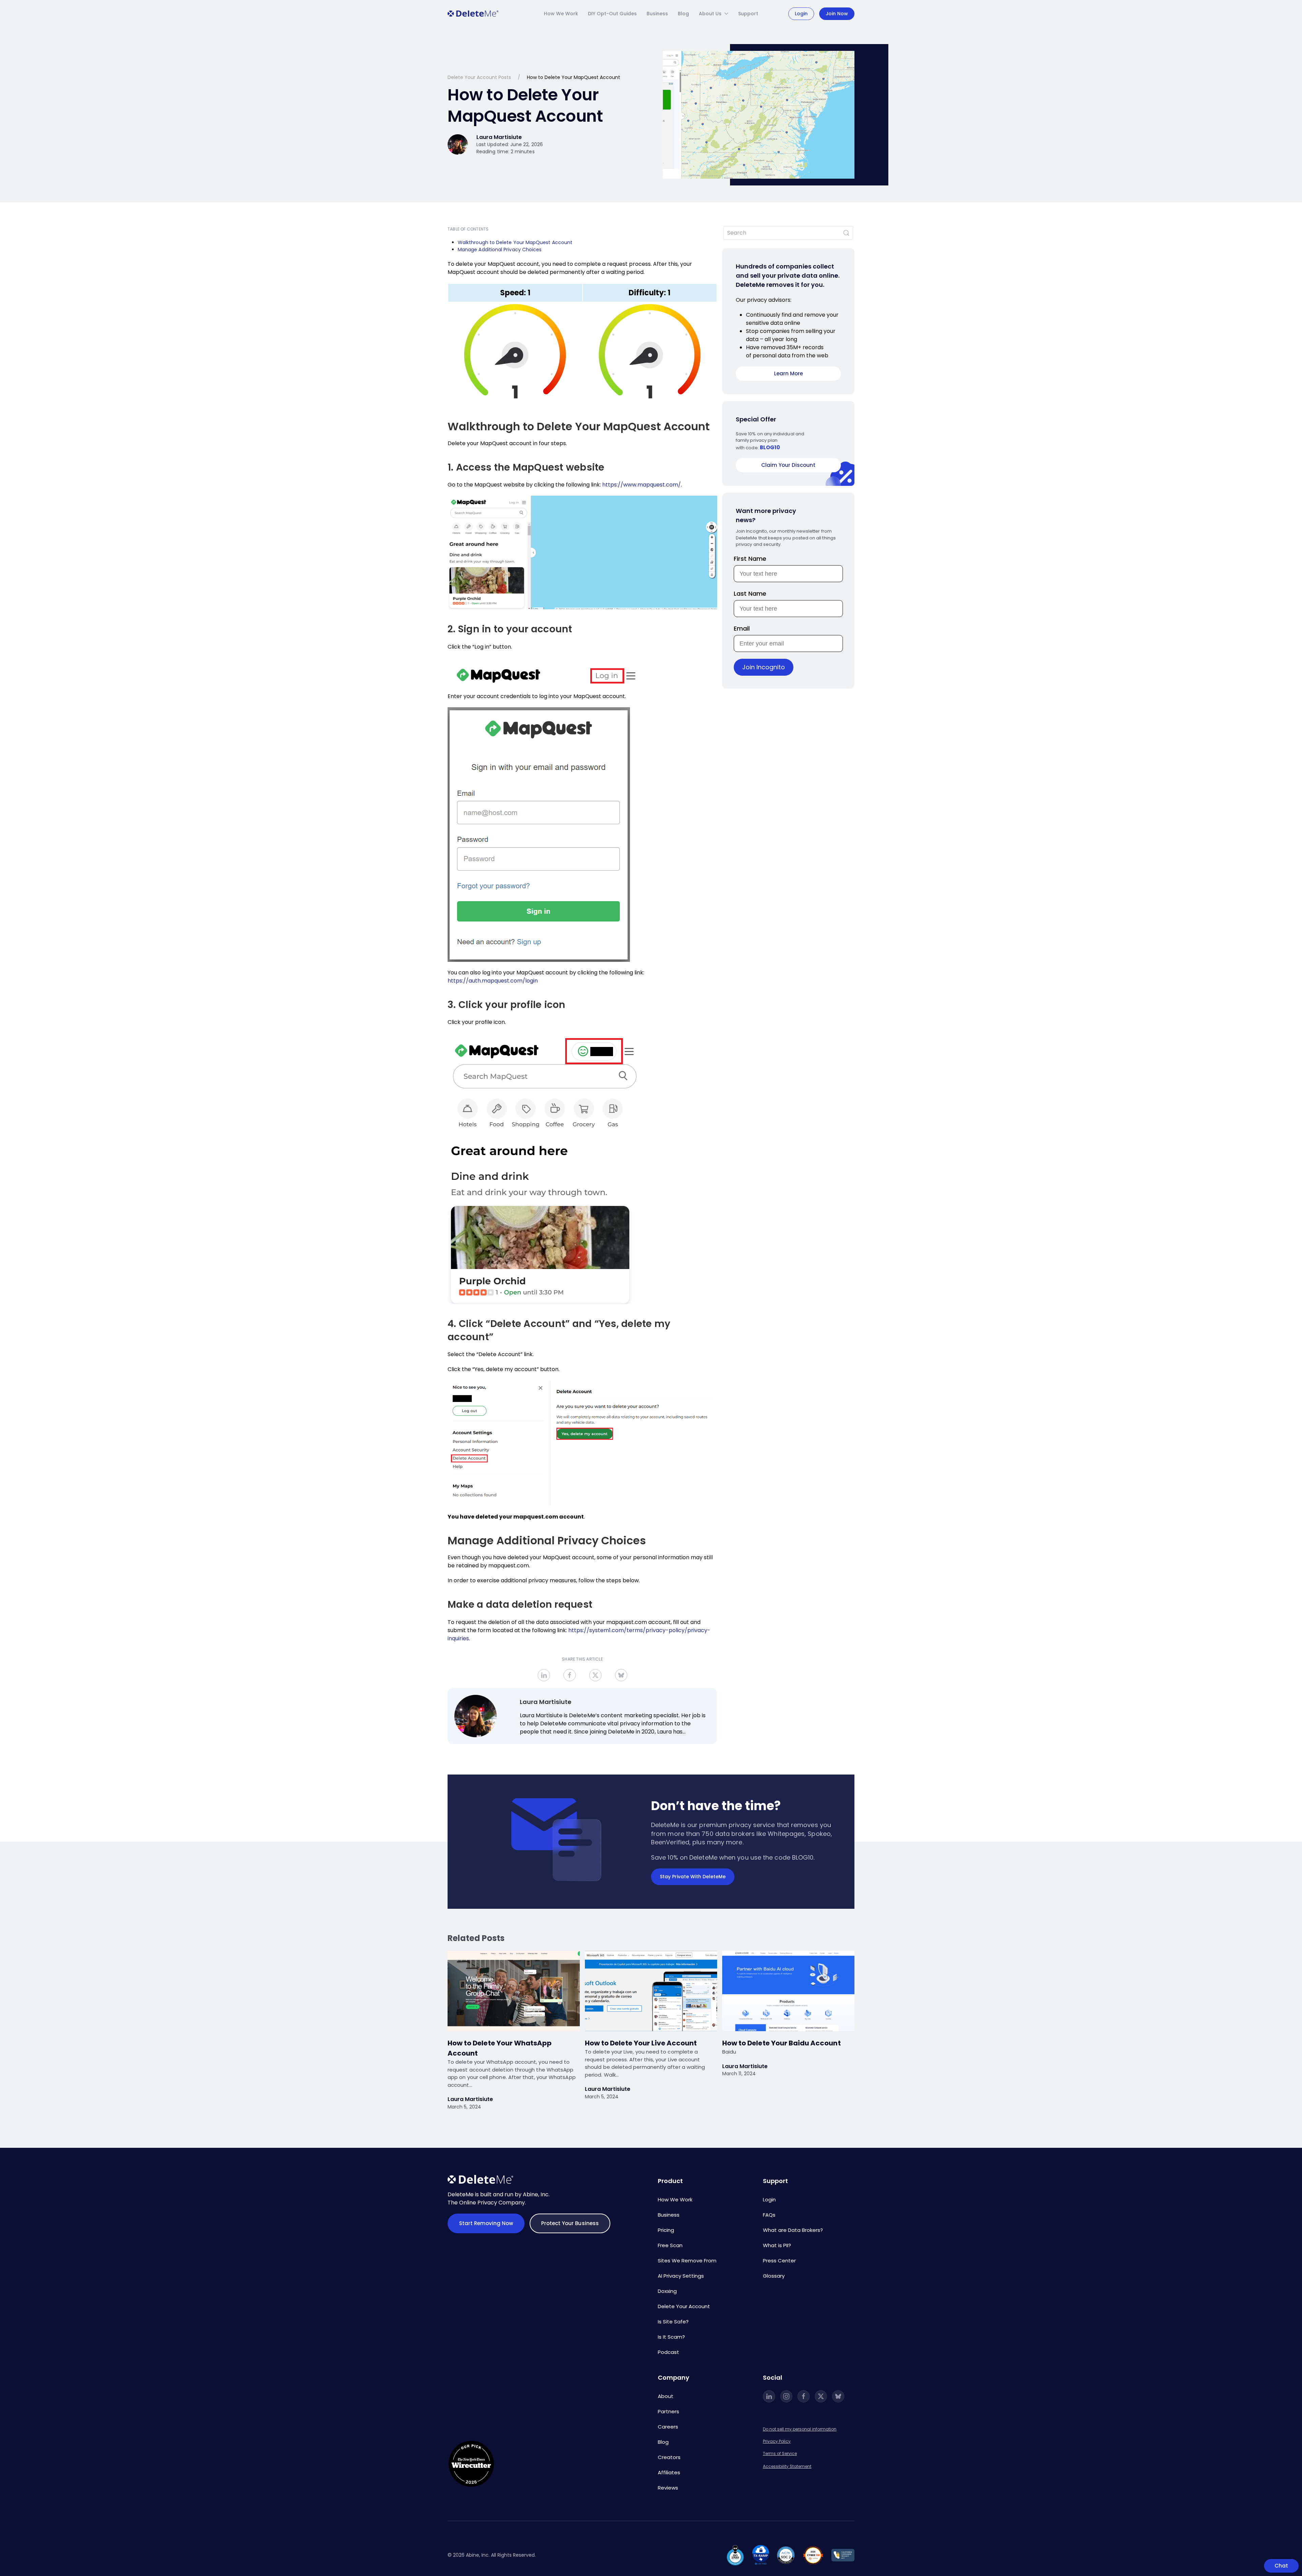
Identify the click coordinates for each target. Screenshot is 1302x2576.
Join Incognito (764, 667)
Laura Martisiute (546, 1702)
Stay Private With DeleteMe (693, 1877)
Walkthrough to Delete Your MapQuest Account (515, 242)
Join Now (837, 14)
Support (748, 14)
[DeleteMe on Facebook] (804, 2396)
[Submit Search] (846, 233)
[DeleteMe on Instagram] (786, 2396)
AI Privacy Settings (681, 2276)
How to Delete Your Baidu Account (782, 2043)
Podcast (668, 2352)
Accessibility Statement (787, 2466)
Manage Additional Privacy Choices (500, 250)
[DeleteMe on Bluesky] (838, 2396)
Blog (683, 14)
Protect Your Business (570, 2223)
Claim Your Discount (788, 465)
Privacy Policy (777, 2441)
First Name (750, 559)
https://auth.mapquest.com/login (493, 981)
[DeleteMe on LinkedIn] (769, 2396)
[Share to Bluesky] (621, 1675)
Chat (1281, 2566)
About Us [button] (710, 14)
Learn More (788, 373)
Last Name (750, 593)
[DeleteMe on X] (821, 2396)
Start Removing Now (486, 2223)
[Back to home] (473, 14)
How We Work (561, 14)
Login (801, 14)
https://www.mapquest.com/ (642, 485)
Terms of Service (780, 2453)
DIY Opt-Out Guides (612, 14)
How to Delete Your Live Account (641, 2043)
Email (742, 628)
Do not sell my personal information (800, 2429)
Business (657, 14)
